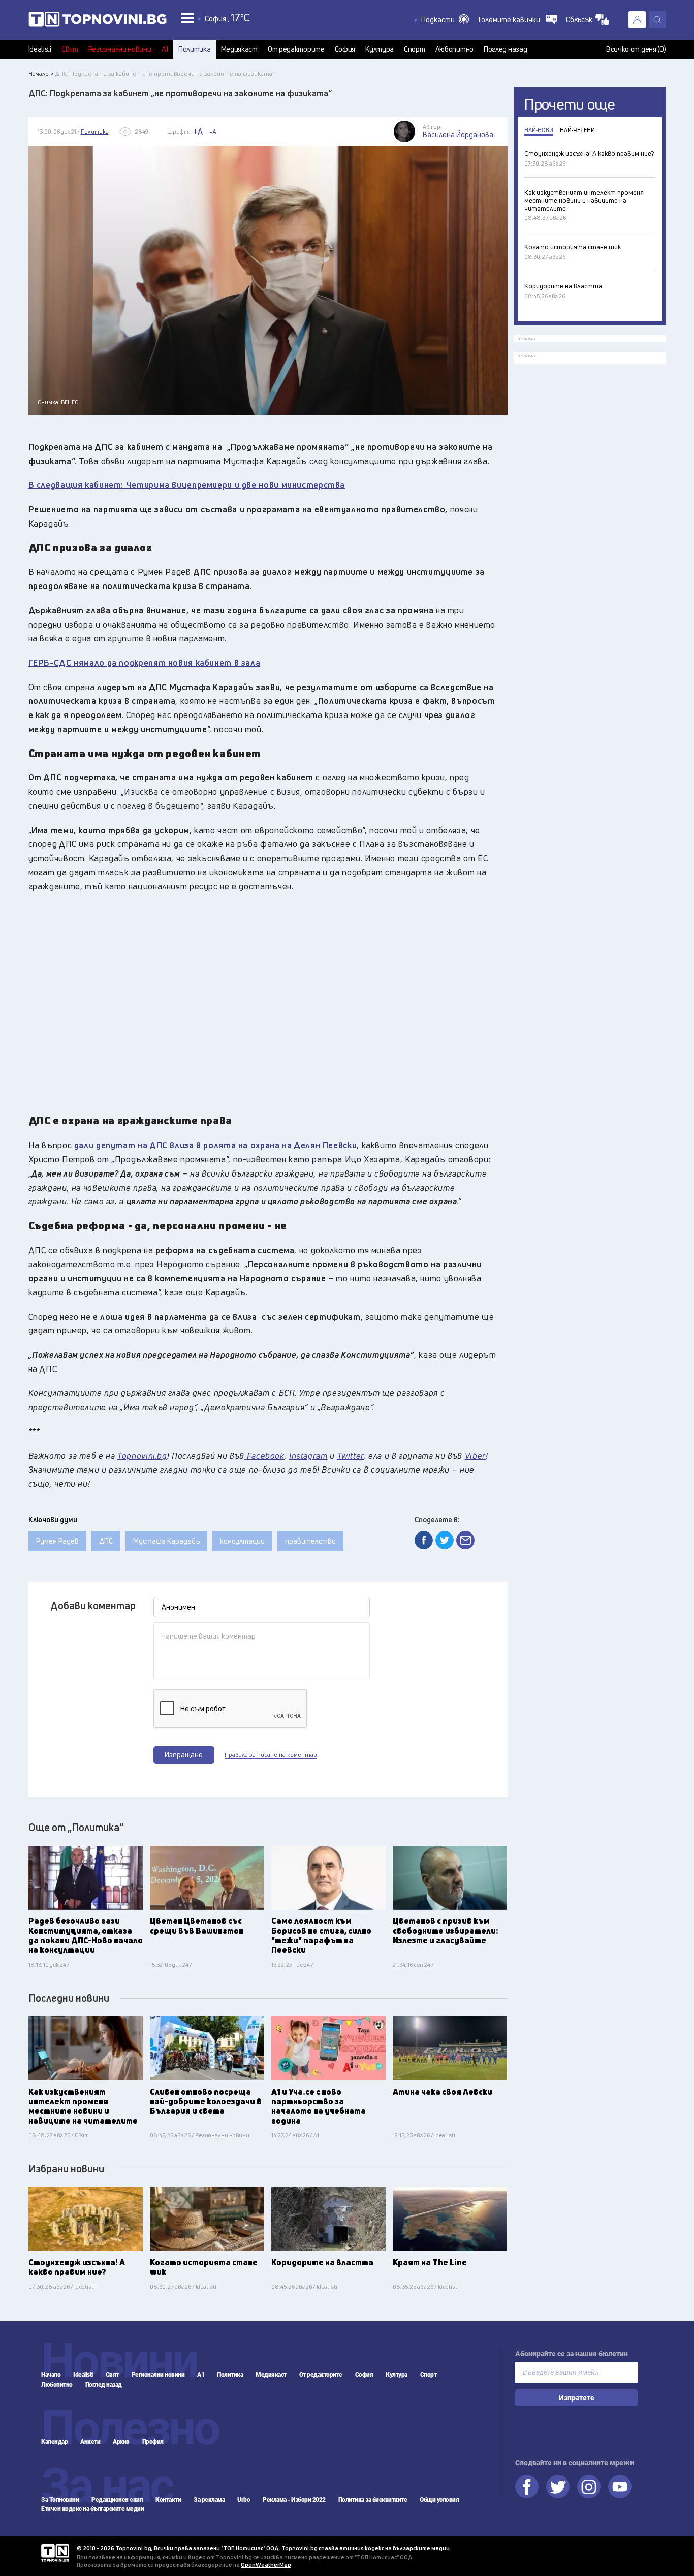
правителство (310, 1541)
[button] (445, 20)
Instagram (589, 2487)
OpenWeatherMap (266, 2565)
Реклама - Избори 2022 (294, 2500)
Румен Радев (57, 1541)
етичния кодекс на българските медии (395, 2548)
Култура (380, 49)
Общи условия (439, 2500)
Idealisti (40, 49)
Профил (153, 2442)
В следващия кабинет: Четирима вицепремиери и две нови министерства (187, 485)
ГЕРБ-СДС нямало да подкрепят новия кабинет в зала (145, 662)
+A (198, 132)
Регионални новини (120, 49)
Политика (195, 49)
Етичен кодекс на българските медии (92, 2509)
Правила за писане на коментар (271, 1755)
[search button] (657, 20)
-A (213, 132)
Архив (121, 2442)
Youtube (620, 2487)
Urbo (244, 2500)
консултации (242, 1541)
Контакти (168, 2500)
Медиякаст (239, 49)
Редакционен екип (117, 2500)
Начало (51, 2375)
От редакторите (296, 49)
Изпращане (184, 1755)
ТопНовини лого (98, 21)
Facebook (527, 2487)
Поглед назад (505, 49)
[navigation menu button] (187, 18)
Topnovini (55, 2553)
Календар (54, 2442)
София (345, 49)
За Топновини (60, 2500)
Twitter (558, 2487)
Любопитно (454, 49)
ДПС (106, 1541)
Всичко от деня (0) (636, 49)
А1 (165, 49)
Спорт (415, 49)
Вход (637, 20)
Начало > (41, 73)
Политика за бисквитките (373, 2500)
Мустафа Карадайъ (166, 1541)
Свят (70, 49)
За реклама (209, 2500)
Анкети (90, 2442)
